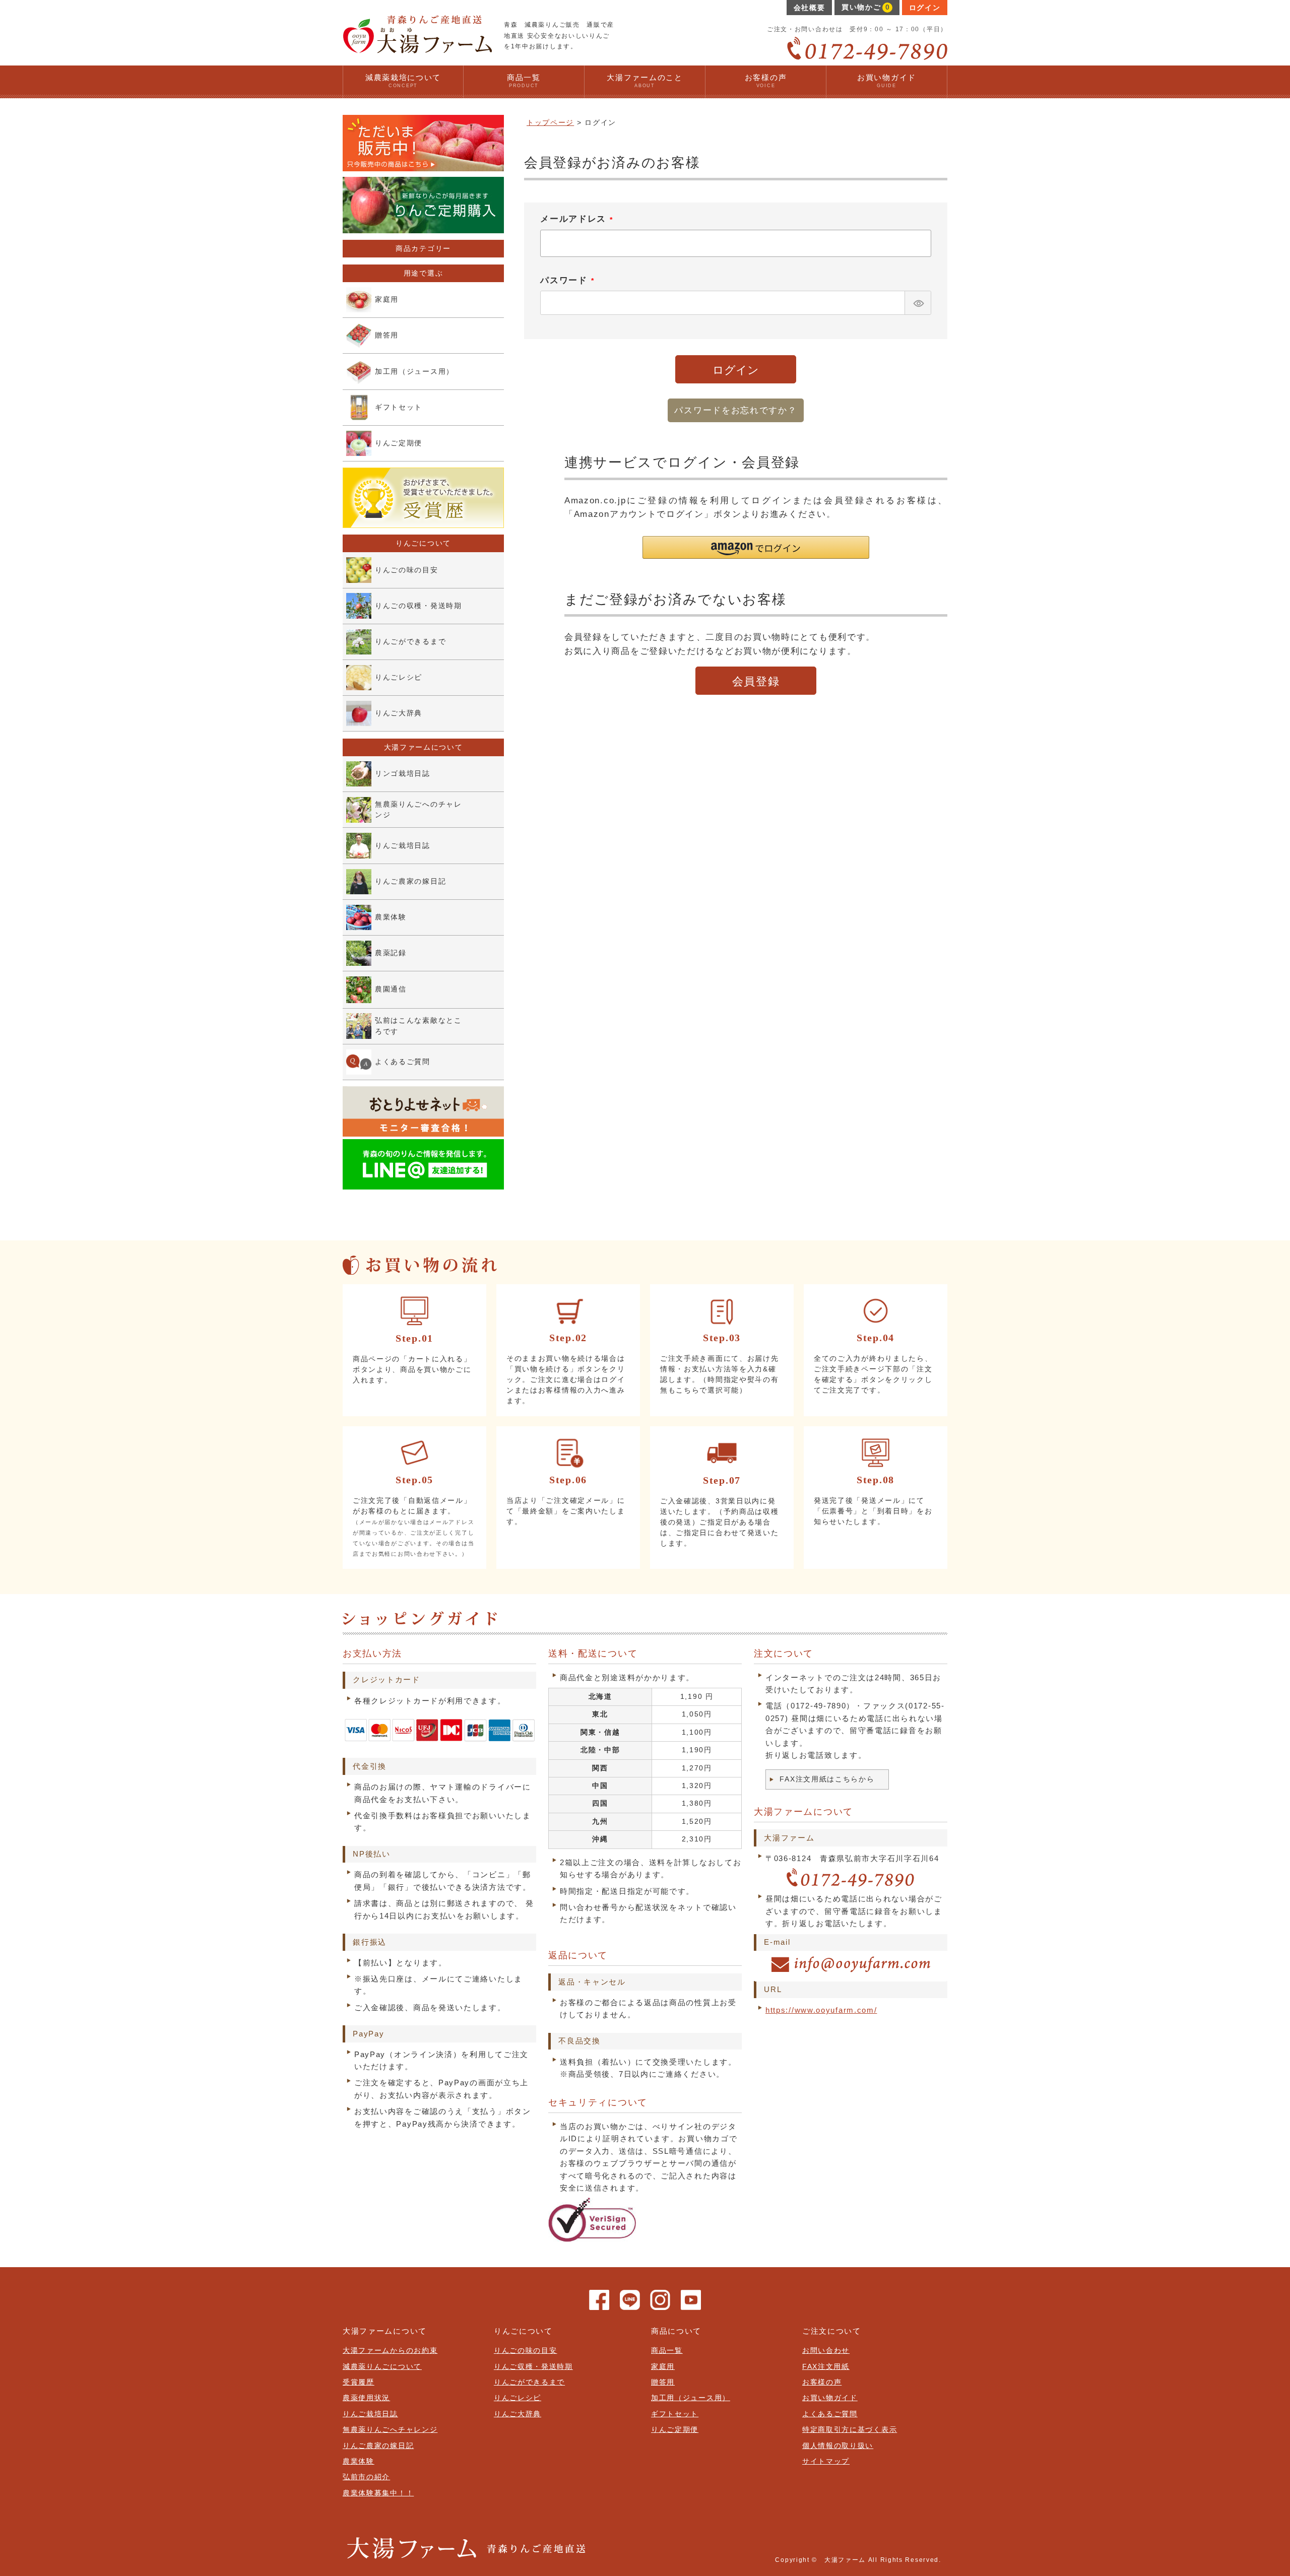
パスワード (569, 282)
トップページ (550, 123)
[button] (756, 547)
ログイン (925, 8)
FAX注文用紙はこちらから (827, 1779)
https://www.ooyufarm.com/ (821, 2010)
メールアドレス (578, 221)
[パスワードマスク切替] (917, 303)
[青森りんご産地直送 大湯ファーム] (417, 49)
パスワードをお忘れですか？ (735, 410)
